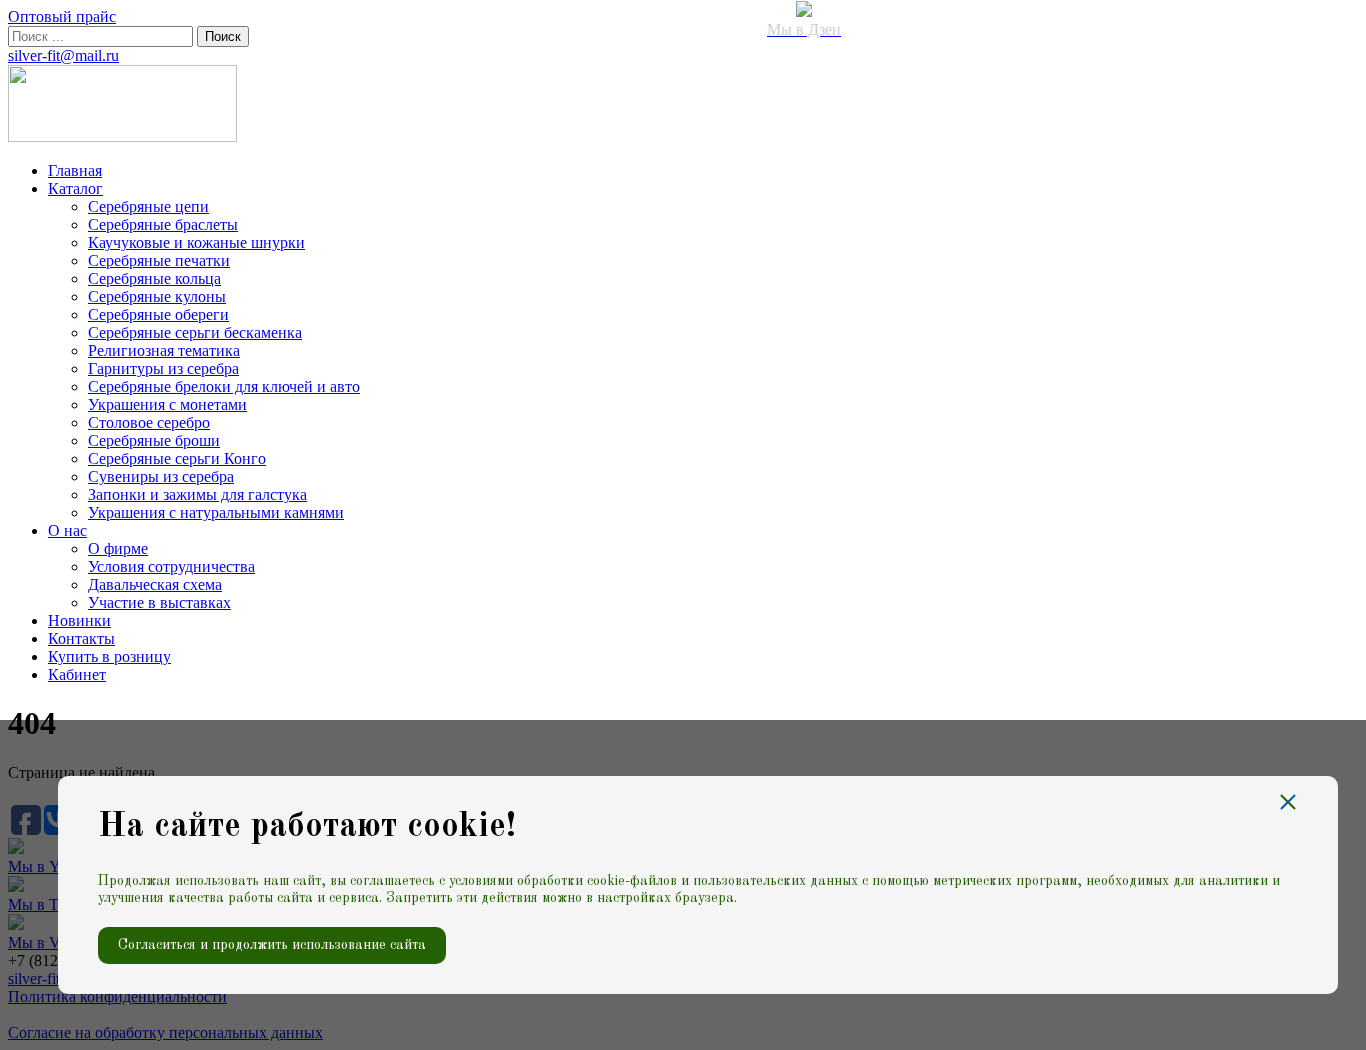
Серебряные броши (154, 440)
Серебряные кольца (154, 278)
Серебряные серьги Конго (177, 458)
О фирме (118, 548)
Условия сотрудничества (171, 566)
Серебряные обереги (158, 314)
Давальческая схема (155, 584)
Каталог (75, 188)
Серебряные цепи (148, 206)
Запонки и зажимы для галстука (197, 494)
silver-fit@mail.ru (63, 55)
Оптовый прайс (62, 16)
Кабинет (77, 674)
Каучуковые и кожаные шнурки (196, 242)
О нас (67, 530)
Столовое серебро (149, 422)
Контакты (81, 638)
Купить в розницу (109, 656)
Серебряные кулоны (157, 296)
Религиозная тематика (164, 350)
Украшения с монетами (167, 404)
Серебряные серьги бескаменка (195, 332)
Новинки (79, 620)
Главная (75, 170)
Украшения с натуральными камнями (216, 512)
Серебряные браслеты (163, 224)
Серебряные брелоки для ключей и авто (224, 386)
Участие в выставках (159, 602)
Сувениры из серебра (161, 476)
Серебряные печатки (159, 260)
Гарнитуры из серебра (163, 368)
